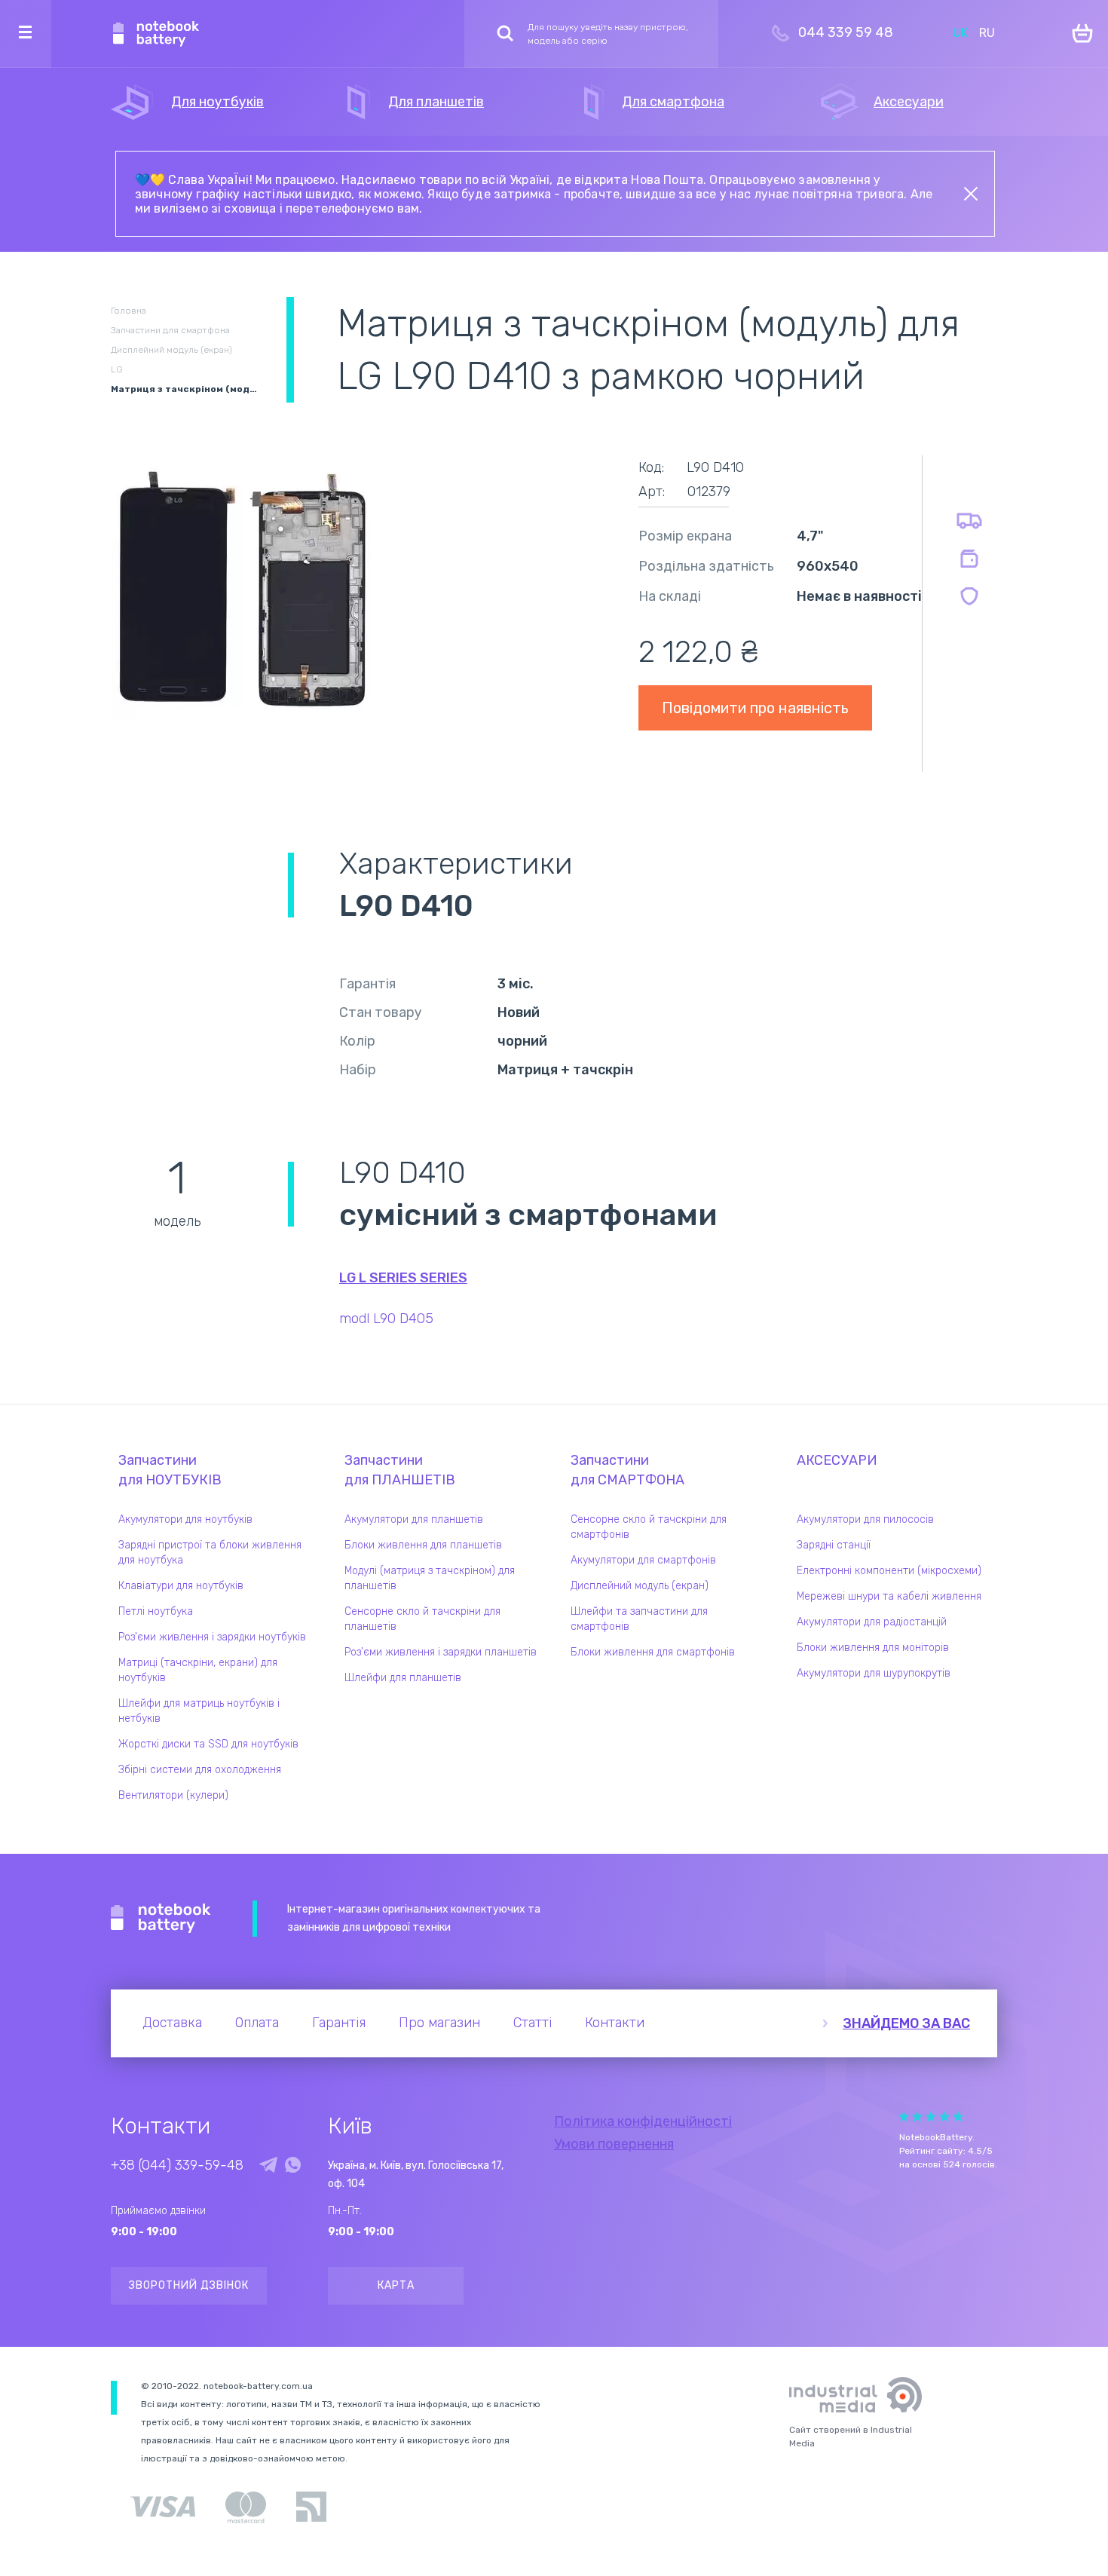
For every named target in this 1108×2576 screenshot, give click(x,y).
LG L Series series (403, 1278)
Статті (533, 2023)
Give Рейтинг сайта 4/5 (944, 2117)
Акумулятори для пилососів (865, 1519)
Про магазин (439, 2023)
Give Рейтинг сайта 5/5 (958, 2117)
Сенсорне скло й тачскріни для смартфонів (649, 1527)
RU (987, 33)
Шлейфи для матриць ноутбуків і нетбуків (199, 1711)
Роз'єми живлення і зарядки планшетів (441, 1652)
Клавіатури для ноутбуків (181, 1586)
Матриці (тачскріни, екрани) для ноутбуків (198, 1670)
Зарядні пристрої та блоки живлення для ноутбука (210, 1553)
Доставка (172, 2023)
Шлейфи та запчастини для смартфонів (639, 1619)
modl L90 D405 (386, 1319)
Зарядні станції (834, 1545)
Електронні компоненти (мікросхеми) (889, 1571)
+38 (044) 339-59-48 (177, 2165)
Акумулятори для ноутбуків (185, 1519)
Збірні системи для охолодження (200, 1770)
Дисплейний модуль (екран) (640, 1586)
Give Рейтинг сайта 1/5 (904, 2117)
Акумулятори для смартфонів (643, 1560)
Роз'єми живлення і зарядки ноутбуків (212, 1637)
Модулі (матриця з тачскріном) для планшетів (430, 1578)
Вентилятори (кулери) (173, 1795)
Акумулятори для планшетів (414, 1519)
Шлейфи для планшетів (403, 1678)
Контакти (615, 2023)
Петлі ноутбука (156, 1611)
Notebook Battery (161, 1919)
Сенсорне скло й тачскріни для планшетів (422, 1619)
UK (960, 33)
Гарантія (339, 2023)
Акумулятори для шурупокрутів (874, 1673)
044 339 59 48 (846, 32)
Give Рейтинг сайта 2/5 (917, 2117)
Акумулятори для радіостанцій (872, 1622)
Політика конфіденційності (643, 2121)
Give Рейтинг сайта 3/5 (931, 2117)
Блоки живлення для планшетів (423, 1545)
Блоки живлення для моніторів (873, 1648)
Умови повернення (614, 2144)
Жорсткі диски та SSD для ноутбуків (208, 1744)
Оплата (257, 2023)
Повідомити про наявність (755, 708)
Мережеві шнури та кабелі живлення (889, 1596)
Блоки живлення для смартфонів (653, 1652)
